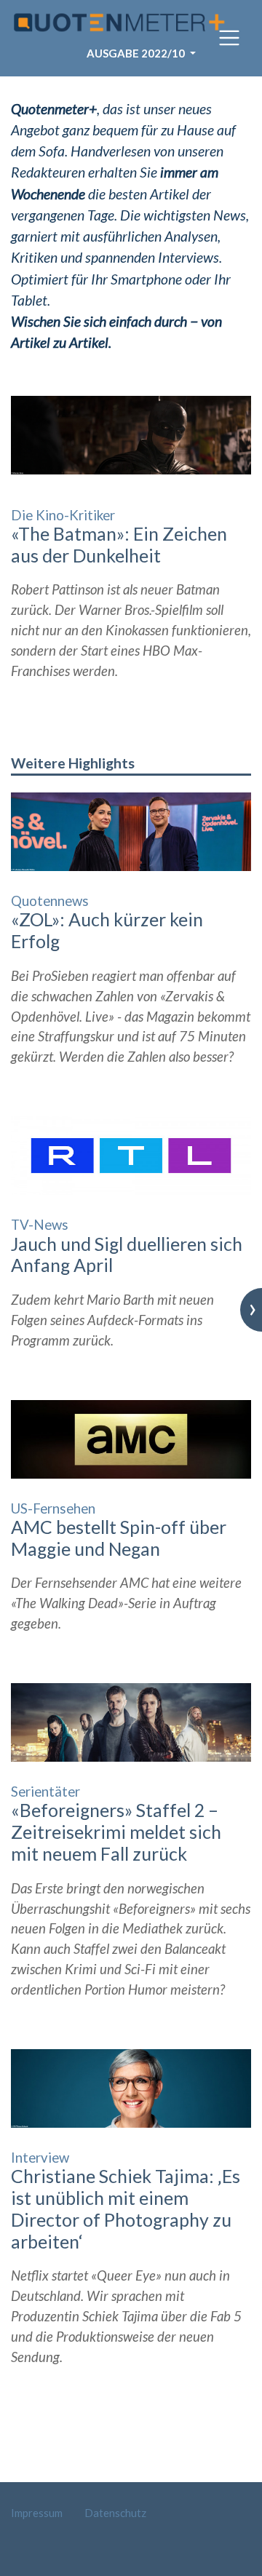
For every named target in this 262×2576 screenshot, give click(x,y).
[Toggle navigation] (229, 38)
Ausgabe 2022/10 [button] (137, 53)
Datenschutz (115, 2513)
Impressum (37, 2513)
